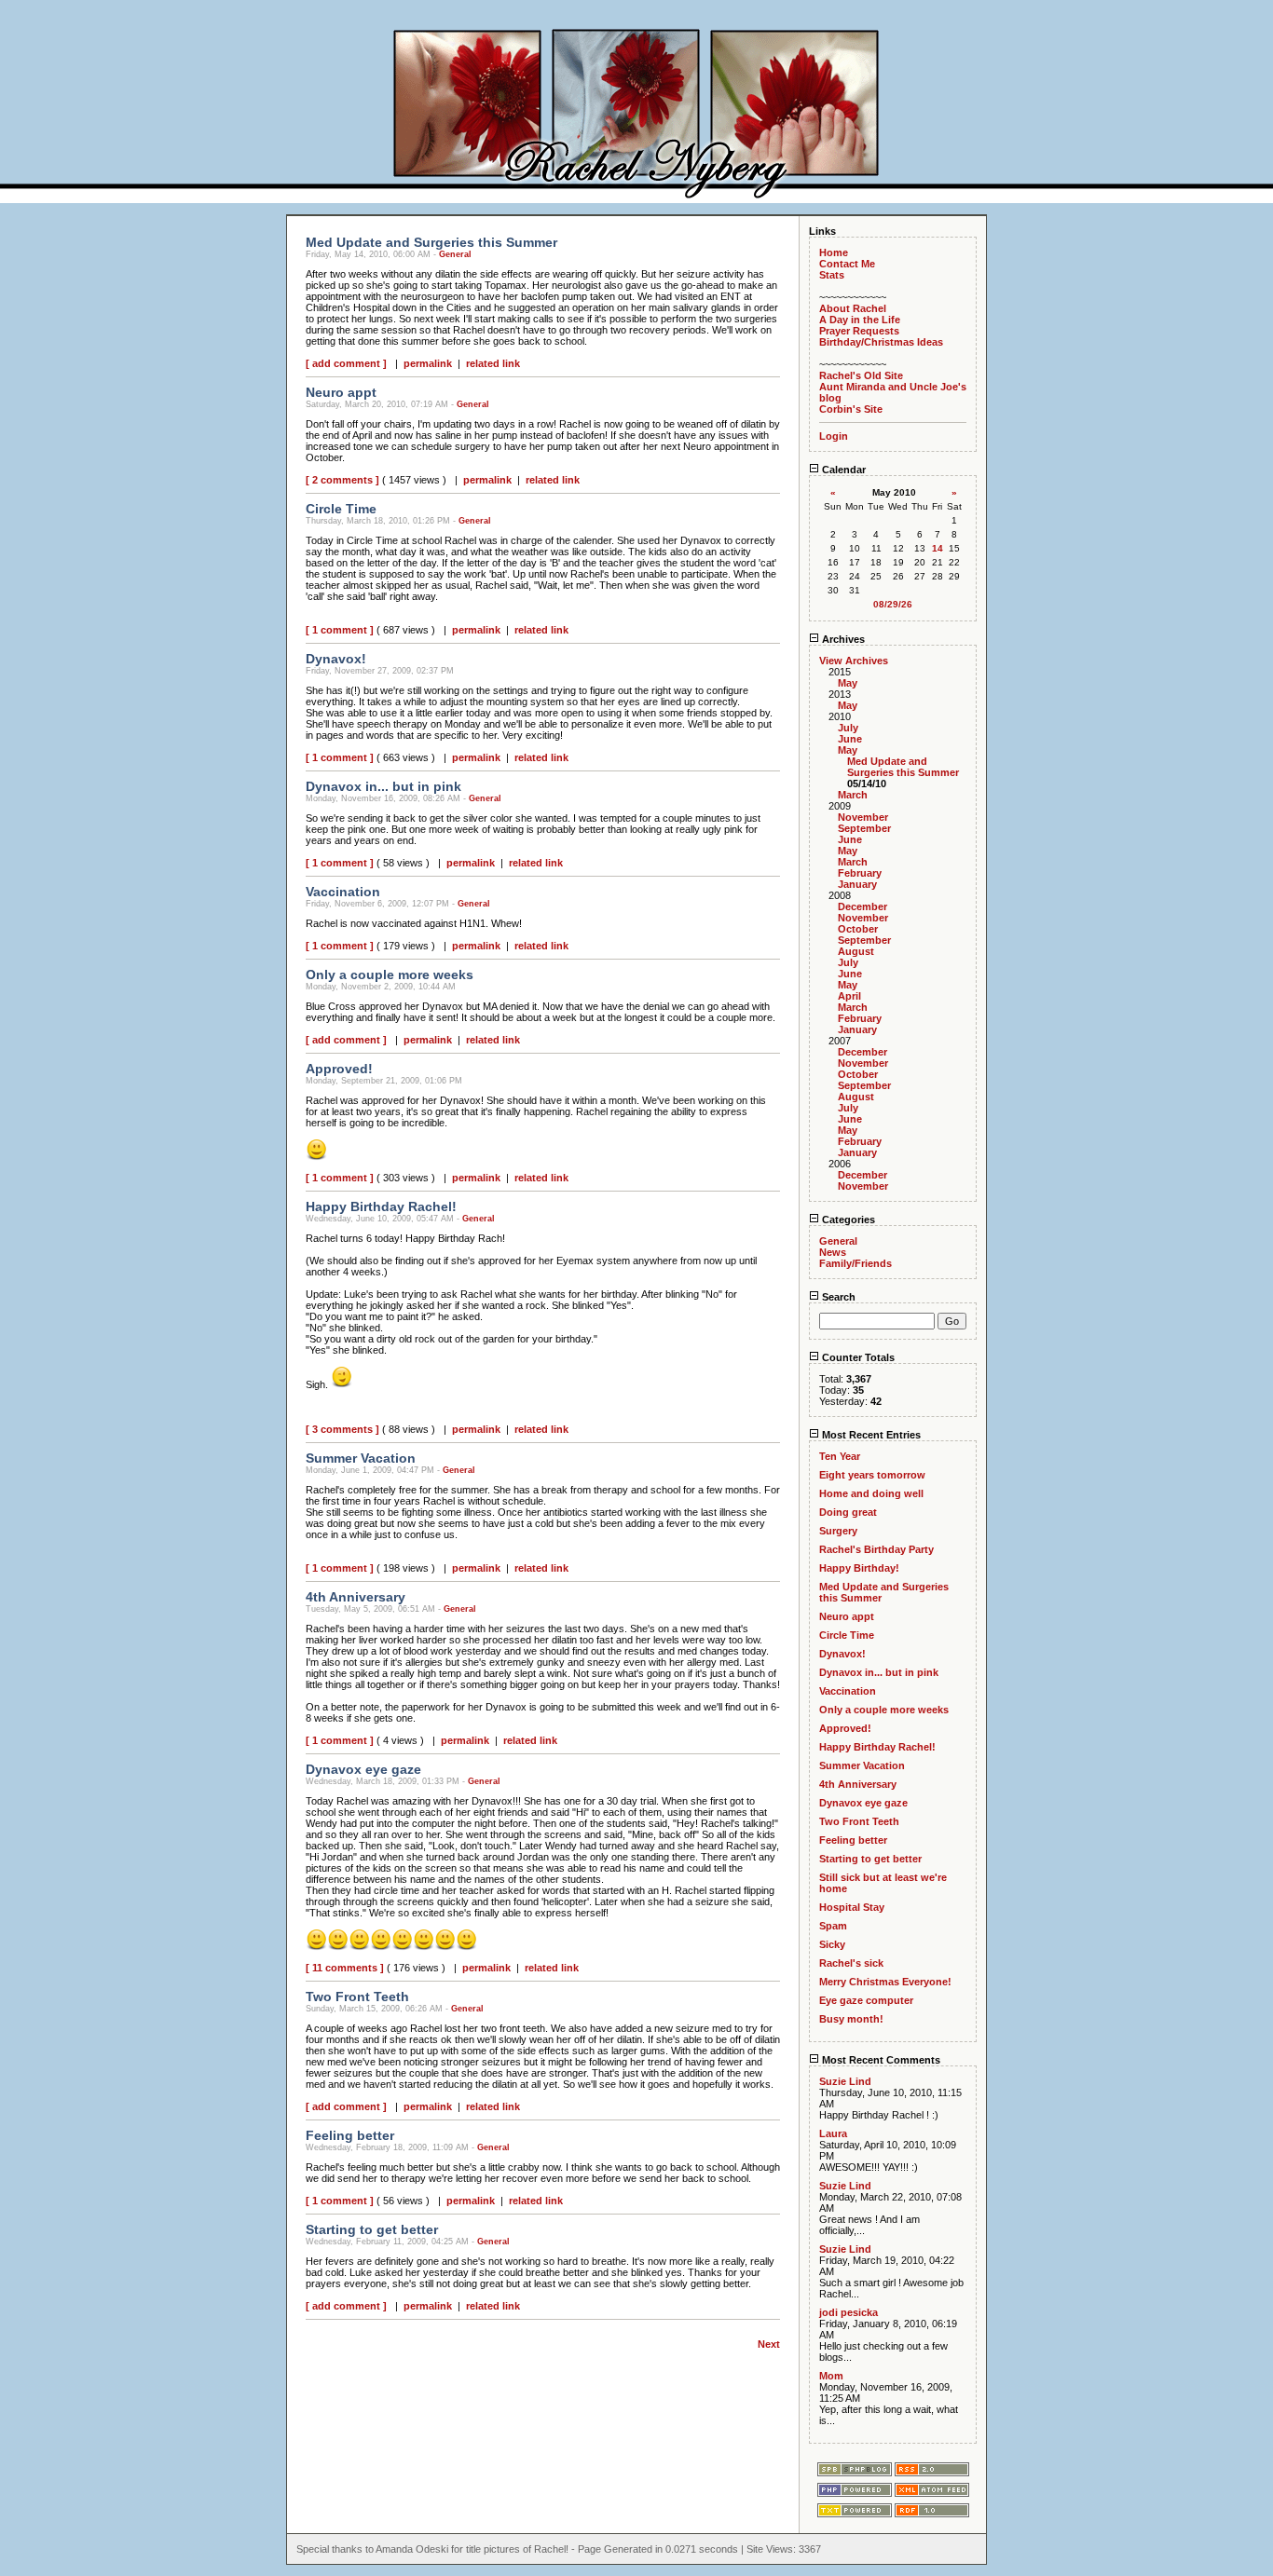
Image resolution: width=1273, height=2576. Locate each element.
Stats (832, 275)
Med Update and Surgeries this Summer (903, 767)
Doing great (848, 1512)
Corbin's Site (851, 409)
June (850, 739)
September (864, 828)
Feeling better (853, 1840)
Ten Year (840, 1456)
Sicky (832, 1944)
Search (837, 1297)
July (848, 728)
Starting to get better (870, 1859)
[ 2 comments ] (342, 480)
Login (834, 436)
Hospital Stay (852, 1907)
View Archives (854, 661)
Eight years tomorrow (872, 1475)
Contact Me (847, 264)
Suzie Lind (845, 2081)
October (858, 929)
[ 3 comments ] (342, 1429)
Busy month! (851, 2019)
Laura (833, 2133)
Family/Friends (856, 1263)
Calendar (842, 470)
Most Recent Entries (870, 1435)
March (853, 795)
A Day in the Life (860, 320)
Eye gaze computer (866, 2000)
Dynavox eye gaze (863, 1803)
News (833, 1252)
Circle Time (847, 1635)
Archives (842, 639)
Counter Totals (857, 1357)
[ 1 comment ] (340, 630)
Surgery (838, 1531)
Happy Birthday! (859, 1568)
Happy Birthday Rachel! (877, 1747)
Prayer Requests (859, 331)
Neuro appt (847, 1616)
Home (834, 252)
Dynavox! (842, 1654)
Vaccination (848, 1691)
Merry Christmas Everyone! (885, 1982)
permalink (428, 363)
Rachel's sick (851, 1963)
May (848, 683)
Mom (831, 2376)
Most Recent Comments (880, 2060)
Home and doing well (871, 1493)
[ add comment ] (346, 363)
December (862, 906)
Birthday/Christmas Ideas (881, 342)
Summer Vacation (862, 1765)
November (863, 817)
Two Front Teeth (859, 1821)
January (857, 884)
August (856, 951)
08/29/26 (893, 604)
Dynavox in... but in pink (879, 1672)
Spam (833, 1926)
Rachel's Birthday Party (876, 1549)
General (455, 254)
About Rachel (853, 308)
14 (938, 548)
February (860, 873)
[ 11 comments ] (345, 1968)
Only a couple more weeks (884, 1710)
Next (769, 2344)
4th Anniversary (858, 1784)
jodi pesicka (849, 2312)
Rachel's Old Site (861, 375)
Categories (847, 1220)
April (849, 996)
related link (493, 363)
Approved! (845, 1728)
